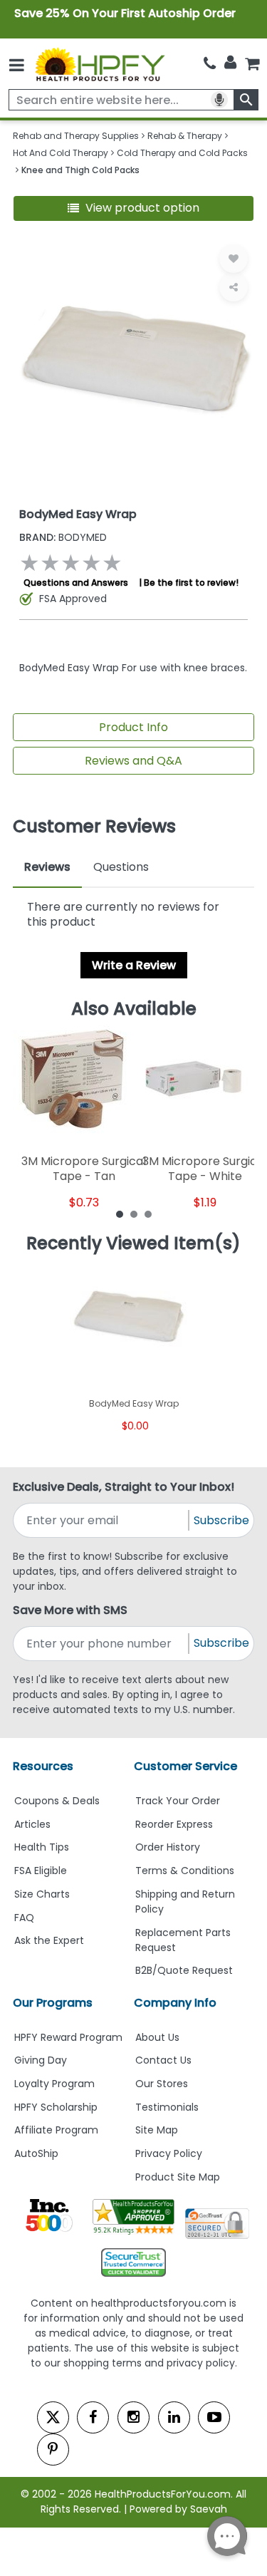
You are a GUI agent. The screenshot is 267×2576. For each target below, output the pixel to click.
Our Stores (162, 2084)
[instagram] (133, 2417)
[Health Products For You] (99, 64)
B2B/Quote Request (184, 1970)
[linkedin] (174, 2417)
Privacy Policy (169, 2153)
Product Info (133, 727)
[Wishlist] (234, 259)
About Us (157, 2037)
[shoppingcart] (252, 64)
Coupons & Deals (57, 1801)
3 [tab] (148, 1214)
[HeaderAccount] (230, 63)
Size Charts (42, 1894)
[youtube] (214, 2417)
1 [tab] (120, 1214)
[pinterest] (53, 2450)
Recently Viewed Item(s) (133, 1243)
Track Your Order (178, 1801)
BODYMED (63, 537)
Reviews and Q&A (133, 761)
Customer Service (185, 1766)
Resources (43, 1766)
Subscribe (221, 1520)
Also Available (134, 1009)
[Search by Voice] (219, 100)
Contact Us (163, 2060)
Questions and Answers (76, 583)
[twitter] (53, 2417)
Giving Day (41, 2060)
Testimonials (167, 2107)
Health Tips (42, 1847)
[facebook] (93, 2417)
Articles (32, 1824)
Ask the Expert (49, 1940)
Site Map (157, 2130)
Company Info (175, 2003)
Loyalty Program (54, 2084)
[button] (134, 208)
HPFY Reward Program (68, 2037)
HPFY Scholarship (56, 2107)
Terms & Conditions (185, 1871)
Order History (168, 1847)
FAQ (24, 1918)
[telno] (210, 64)
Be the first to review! (191, 583)
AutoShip (36, 2153)
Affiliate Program (56, 2130)
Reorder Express (174, 1824)
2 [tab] (134, 1214)
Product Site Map (178, 2177)
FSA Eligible (41, 1871)
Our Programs (53, 2003)
